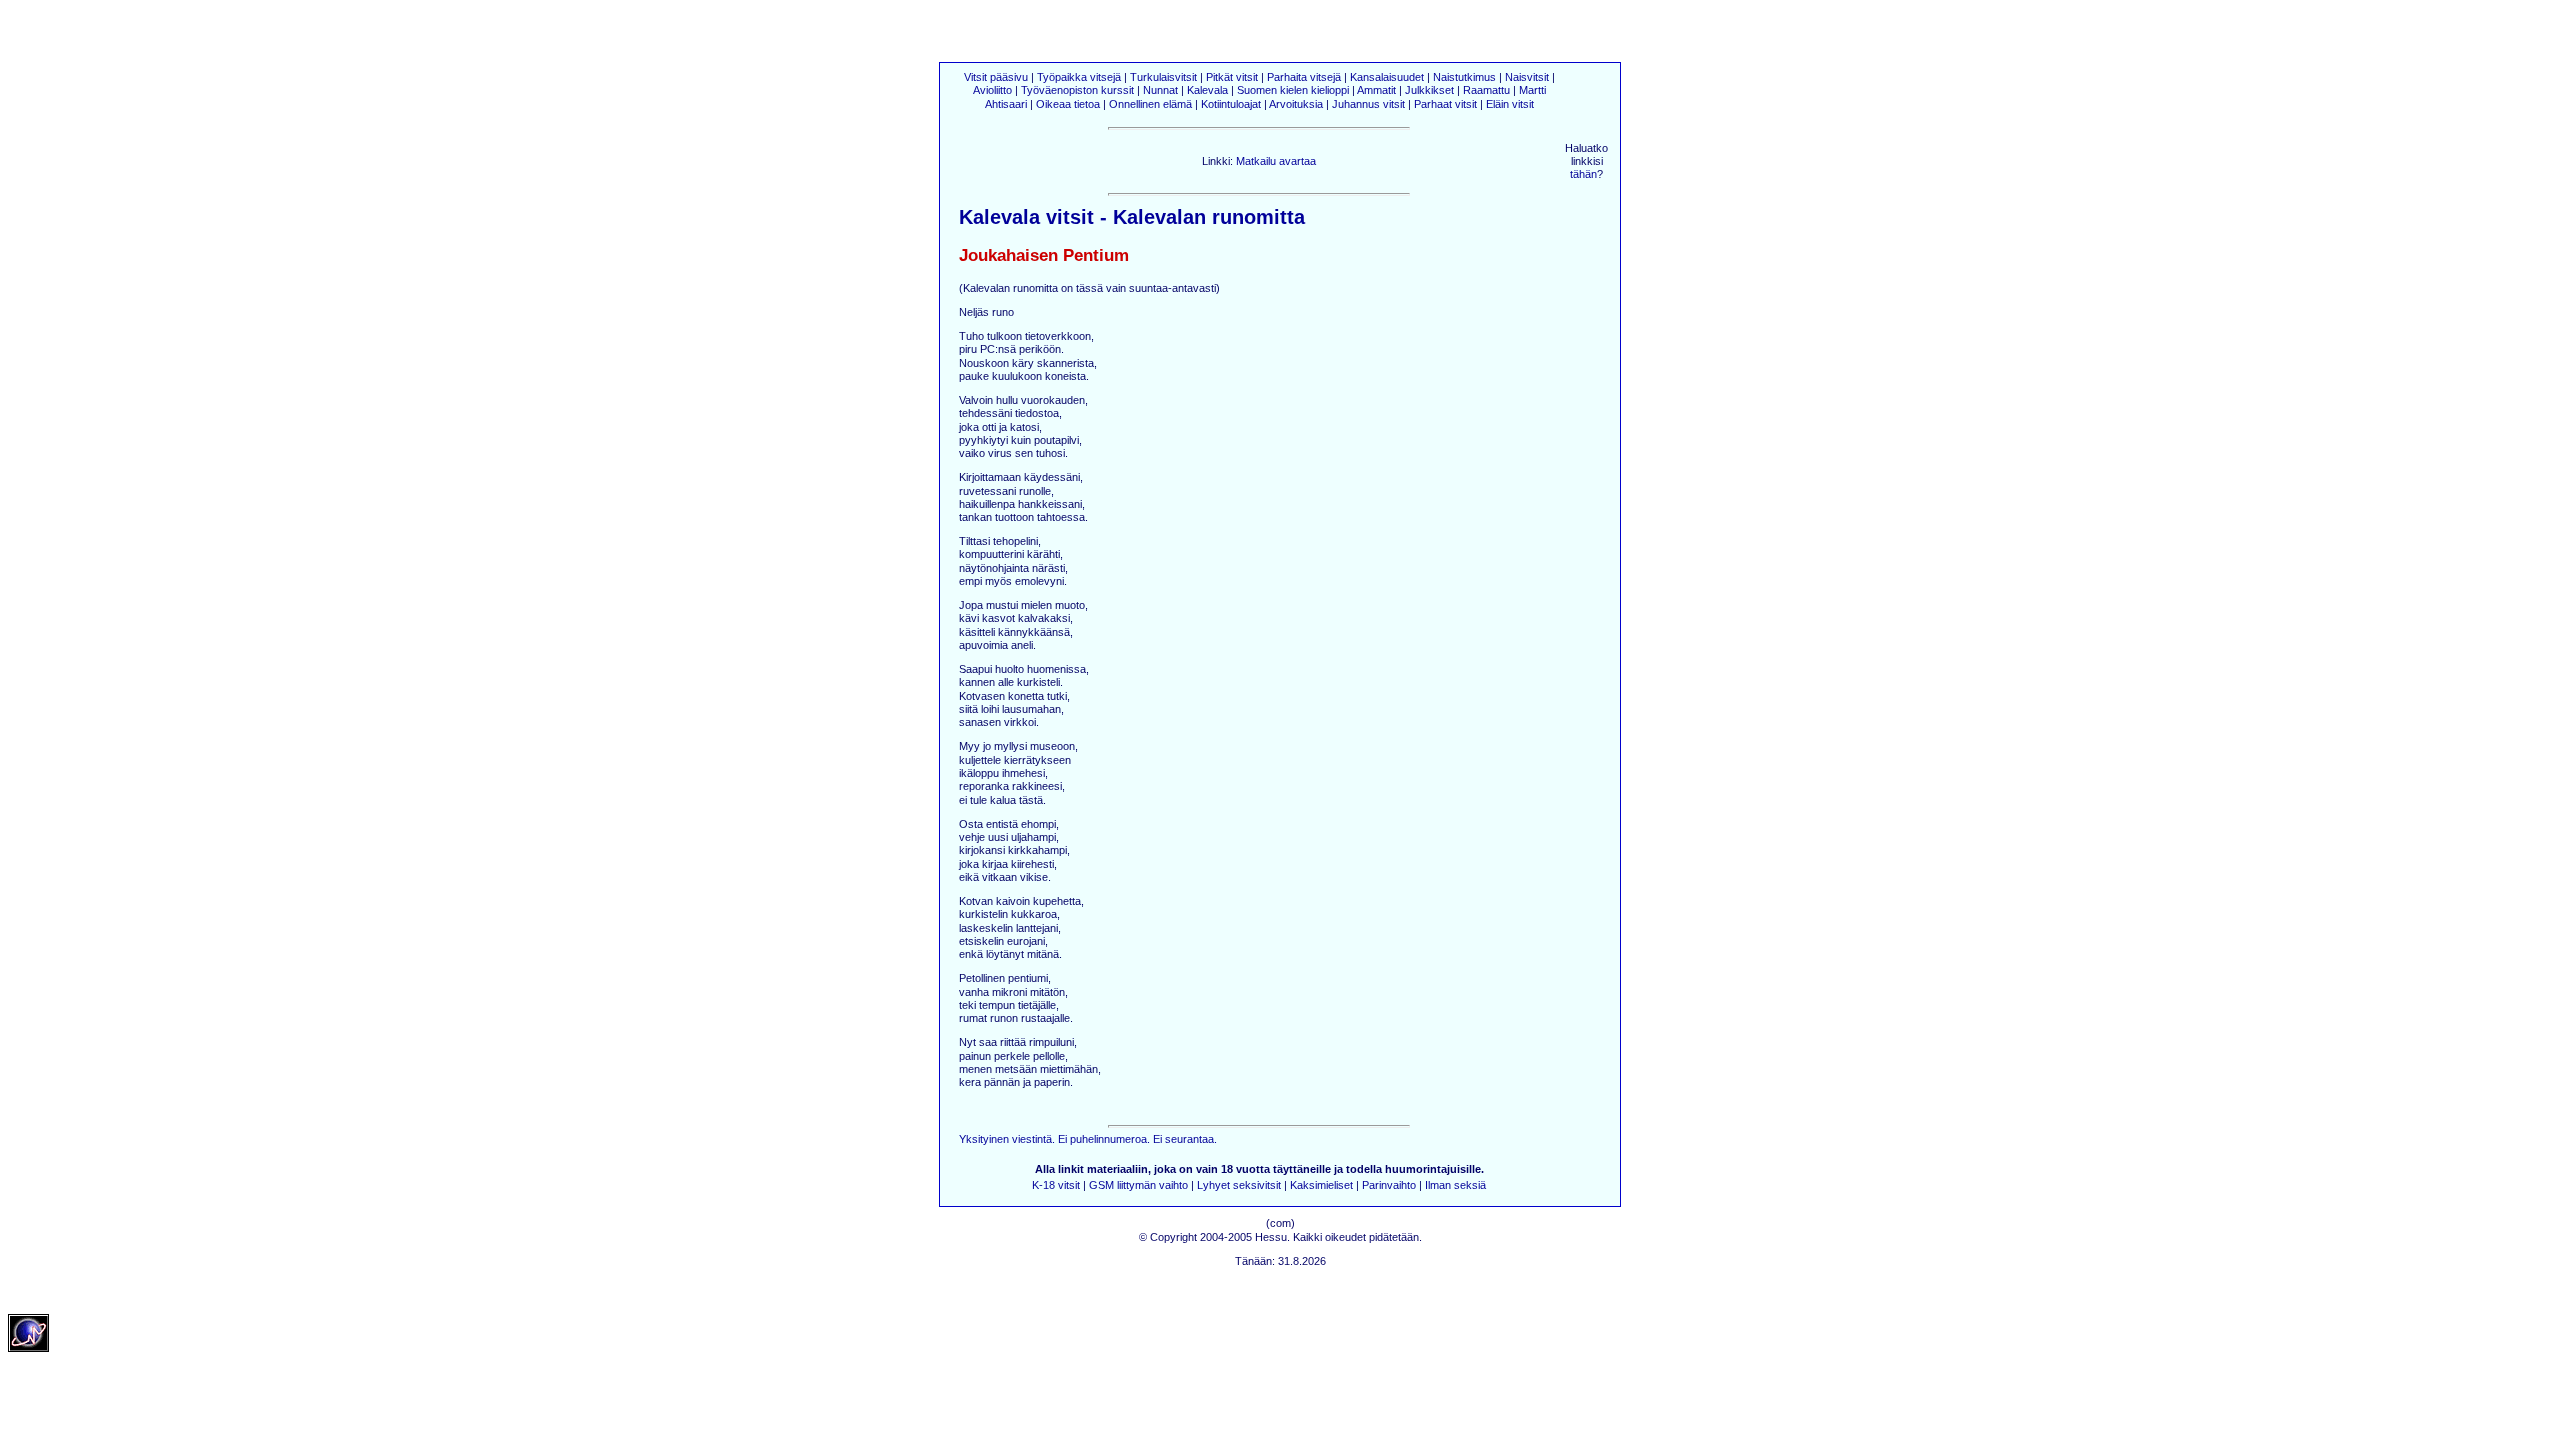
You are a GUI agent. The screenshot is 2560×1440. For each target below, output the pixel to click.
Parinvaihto (1389, 1185)
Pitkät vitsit (1232, 77)
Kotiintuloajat (1231, 104)
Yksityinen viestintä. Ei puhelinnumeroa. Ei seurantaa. (1088, 1139)
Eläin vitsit (1510, 104)
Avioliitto (992, 90)
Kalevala (1207, 90)
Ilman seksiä (1455, 1185)
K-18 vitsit (1056, 1185)
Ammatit (1376, 90)
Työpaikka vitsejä (1079, 77)
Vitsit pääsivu (996, 77)
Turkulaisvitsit (1163, 77)
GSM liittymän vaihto (1138, 1185)
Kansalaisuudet (1387, 77)
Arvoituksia (1296, 104)
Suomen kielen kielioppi (1293, 90)
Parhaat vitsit (1445, 104)
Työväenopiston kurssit (1077, 90)
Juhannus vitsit (1368, 104)
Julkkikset (1429, 90)
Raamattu (1486, 90)
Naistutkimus (1464, 77)
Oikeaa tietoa (1069, 104)
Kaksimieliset (1321, 1185)
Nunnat (1160, 90)
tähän (1583, 174)
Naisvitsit (1527, 77)
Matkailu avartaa (1276, 161)
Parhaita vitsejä (1304, 77)
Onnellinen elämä (1150, 104)
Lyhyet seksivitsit (1239, 1185)
